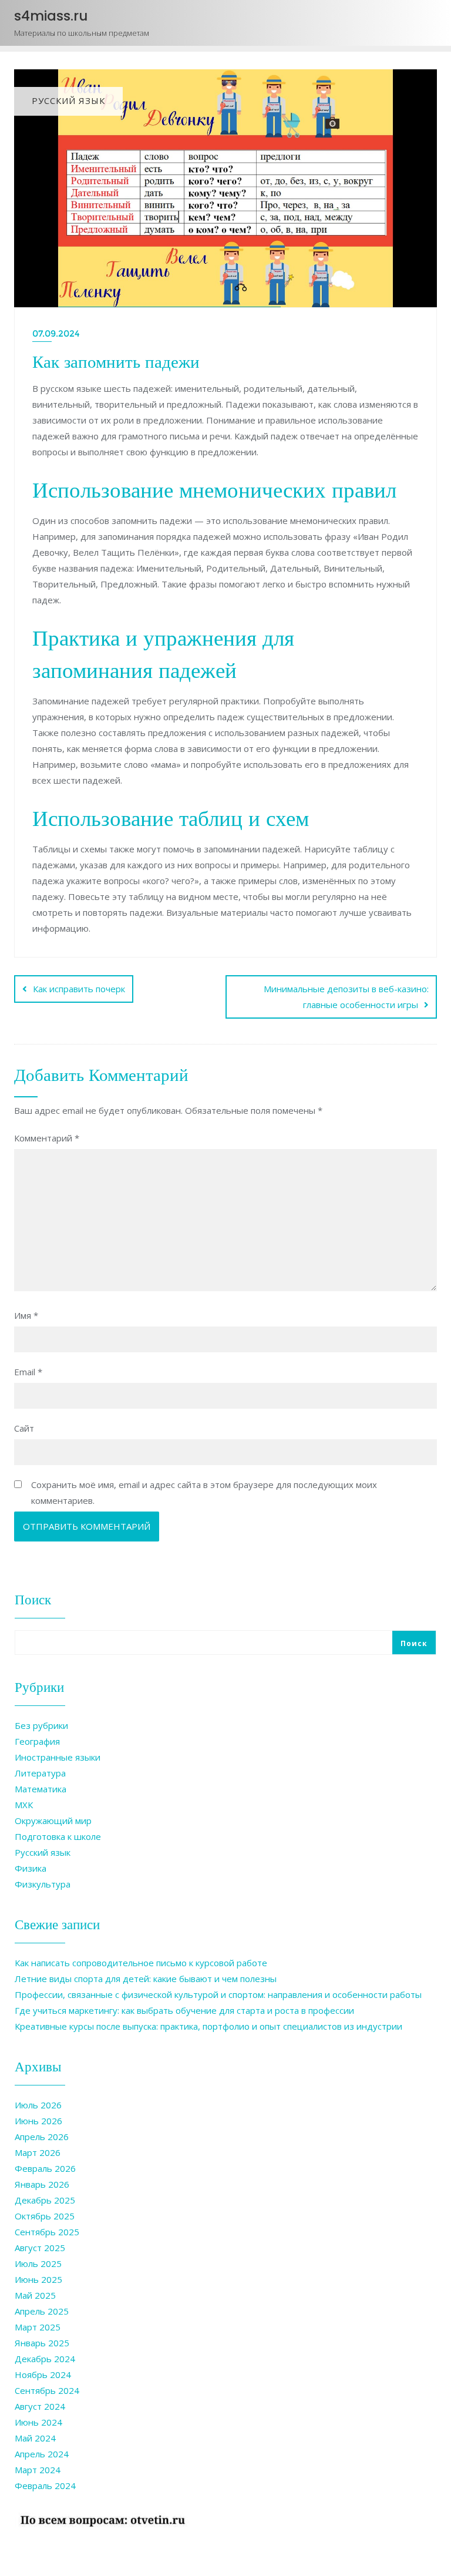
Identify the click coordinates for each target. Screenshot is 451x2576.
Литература (40, 1773)
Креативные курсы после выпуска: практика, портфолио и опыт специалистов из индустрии (208, 2026)
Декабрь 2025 (45, 2200)
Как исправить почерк (79, 989)
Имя (26, 1315)
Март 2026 (38, 2152)
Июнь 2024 (38, 2422)
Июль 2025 (38, 2263)
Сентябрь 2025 (47, 2232)
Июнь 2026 (38, 2121)
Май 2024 (35, 2438)
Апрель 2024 (42, 2454)
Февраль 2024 (45, 2486)
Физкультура (43, 1884)
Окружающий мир (53, 1821)
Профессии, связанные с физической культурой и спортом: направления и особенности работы (218, 1994)
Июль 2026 (38, 2105)
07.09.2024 (56, 333)
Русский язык (43, 1852)
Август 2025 (40, 2248)
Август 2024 (40, 2406)
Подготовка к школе (58, 1836)
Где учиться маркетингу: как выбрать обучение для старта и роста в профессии (184, 2010)
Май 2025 (35, 2295)
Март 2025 (38, 2327)
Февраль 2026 (45, 2168)
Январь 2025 (42, 2343)
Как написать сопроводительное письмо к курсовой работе (141, 1963)
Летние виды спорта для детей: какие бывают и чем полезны (146, 1979)
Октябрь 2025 (45, 2216)
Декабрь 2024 (45, 2359)
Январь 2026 (42, 2184)
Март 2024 (38, 2470)
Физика (31, 1868)
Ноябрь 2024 (43, 2375)
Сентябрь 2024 (47, 2390)
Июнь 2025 (38, 2279)
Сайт (24, 1428)
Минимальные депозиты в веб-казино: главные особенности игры (346, 997)
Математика (41, 1789)
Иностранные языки (58, 1757)
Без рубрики (41, 1725)
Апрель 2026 (42, 2137)
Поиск (33, 1599)
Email (28, 1372)
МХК (24, 1805)
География (37, 1741)
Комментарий (47, 1138)
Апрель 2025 (42, 2311)
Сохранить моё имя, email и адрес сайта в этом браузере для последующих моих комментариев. (204, 1492)
